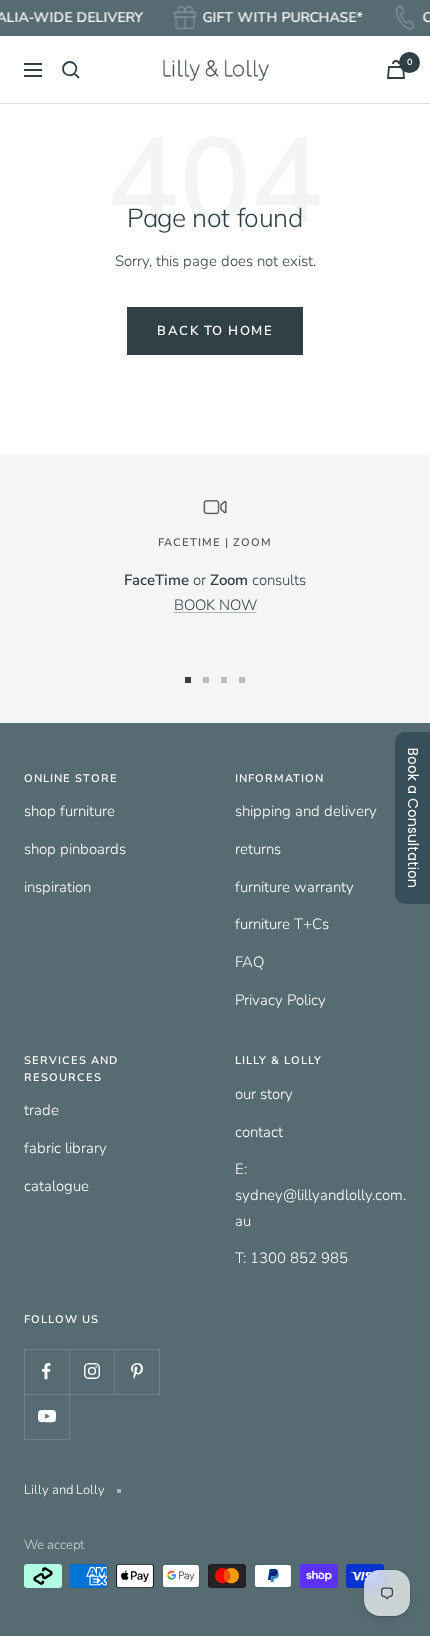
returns (258, 849)
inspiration (57, 887)
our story (264, 1094)
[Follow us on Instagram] (91, 1371)
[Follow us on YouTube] (46, 1416)
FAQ (249, 962)
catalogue (56, 1186)
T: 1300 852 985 (291, 1258)
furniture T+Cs (282, 924)
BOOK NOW (215, 605)
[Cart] (396, 69)
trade (41, 1110)
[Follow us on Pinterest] (136, 1371)
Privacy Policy (280, 1000)
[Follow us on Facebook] (46, 1371)
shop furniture (69, 811)
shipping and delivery (306, 811)
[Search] (71, 70)
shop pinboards (75, 849)
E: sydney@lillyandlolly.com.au (320, 1194)
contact (259, 1132)
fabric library (65, 1148)
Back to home (215, 331)
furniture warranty (294, 887)
